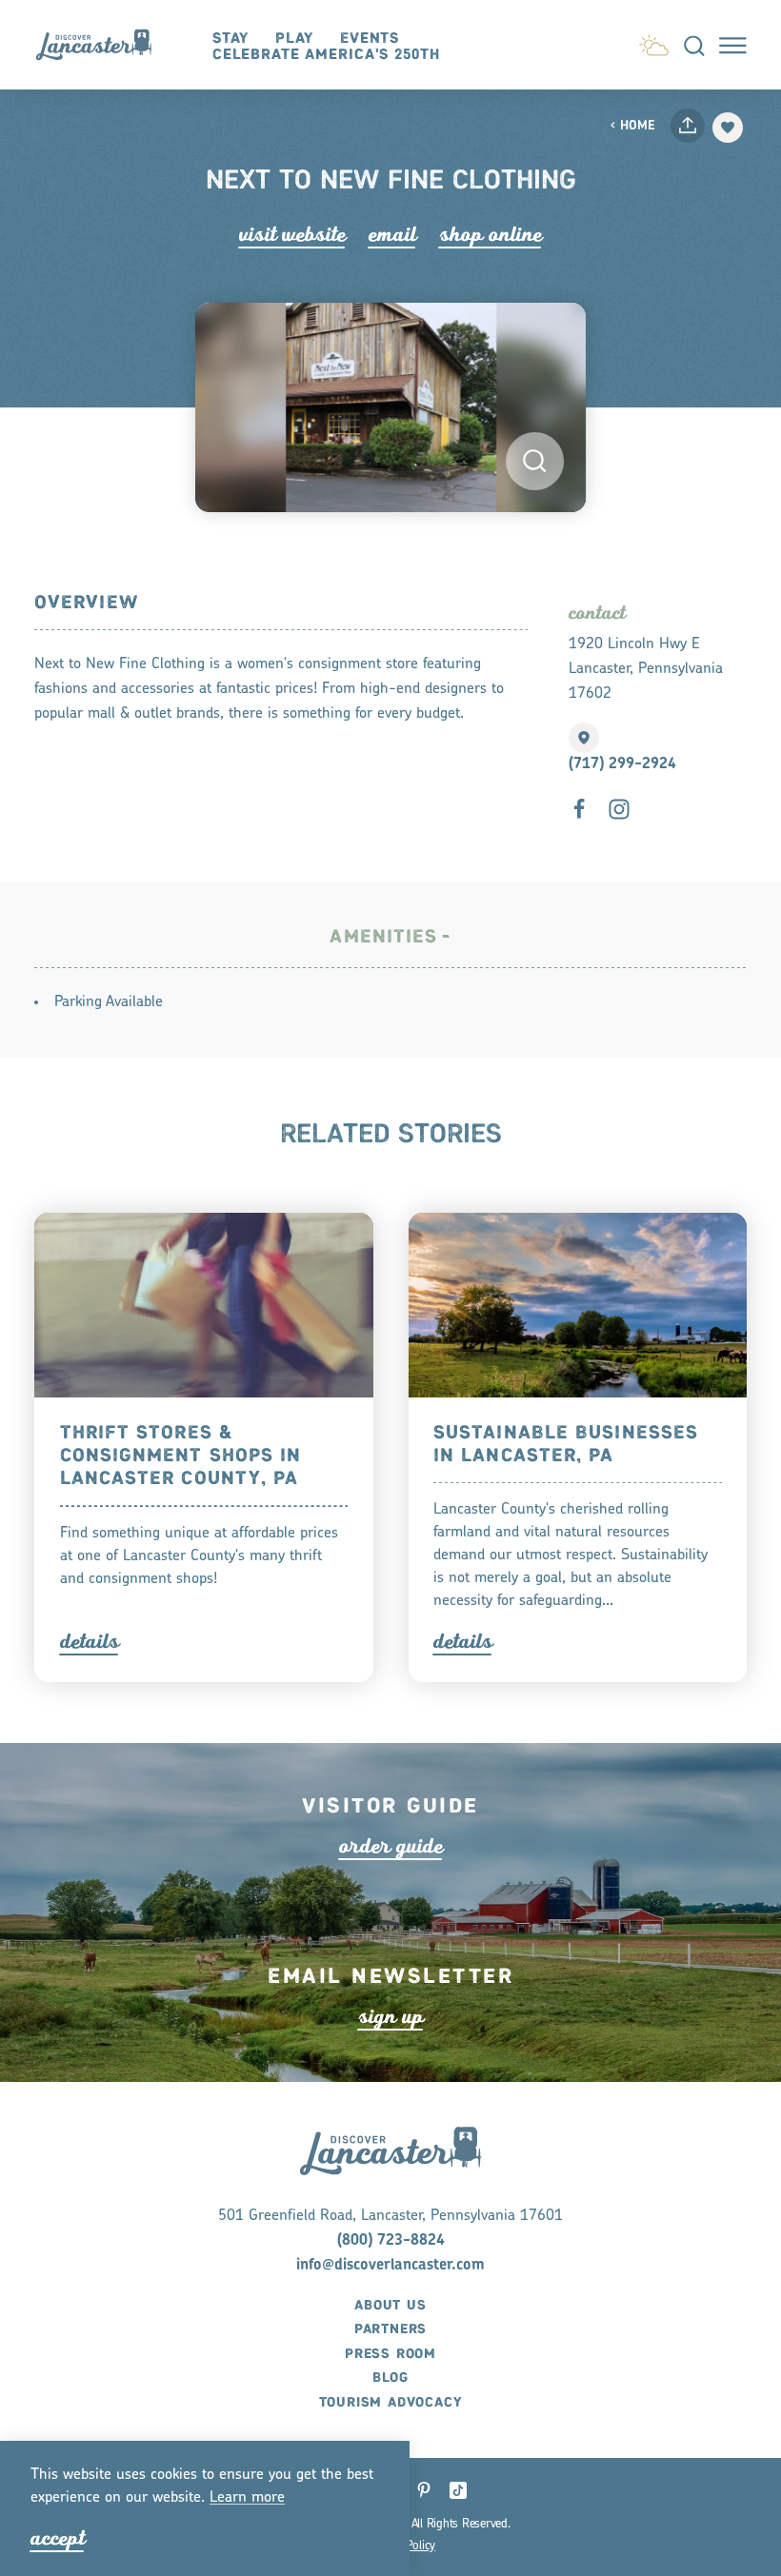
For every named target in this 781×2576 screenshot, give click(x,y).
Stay (231, 39)
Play (295, 39)
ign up (391, 2017)
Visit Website (292, 235)
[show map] (584, 738)
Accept (58, 2538)
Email (392, 235)
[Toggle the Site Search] (694, 45)
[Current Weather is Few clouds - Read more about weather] (654, 42)
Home (638, 126)
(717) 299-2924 (622, 764)
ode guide (391, 1846)
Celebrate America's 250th (326, 55)
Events (370, 39)
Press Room (390, 2354)
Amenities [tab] (383, 937)
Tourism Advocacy (391, 2403)
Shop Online (491, 235)
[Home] (102, 45)
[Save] (728, 128)
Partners (390, 2329)
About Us (390, 2306)
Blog (390, 2378)
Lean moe (247, 2498)
